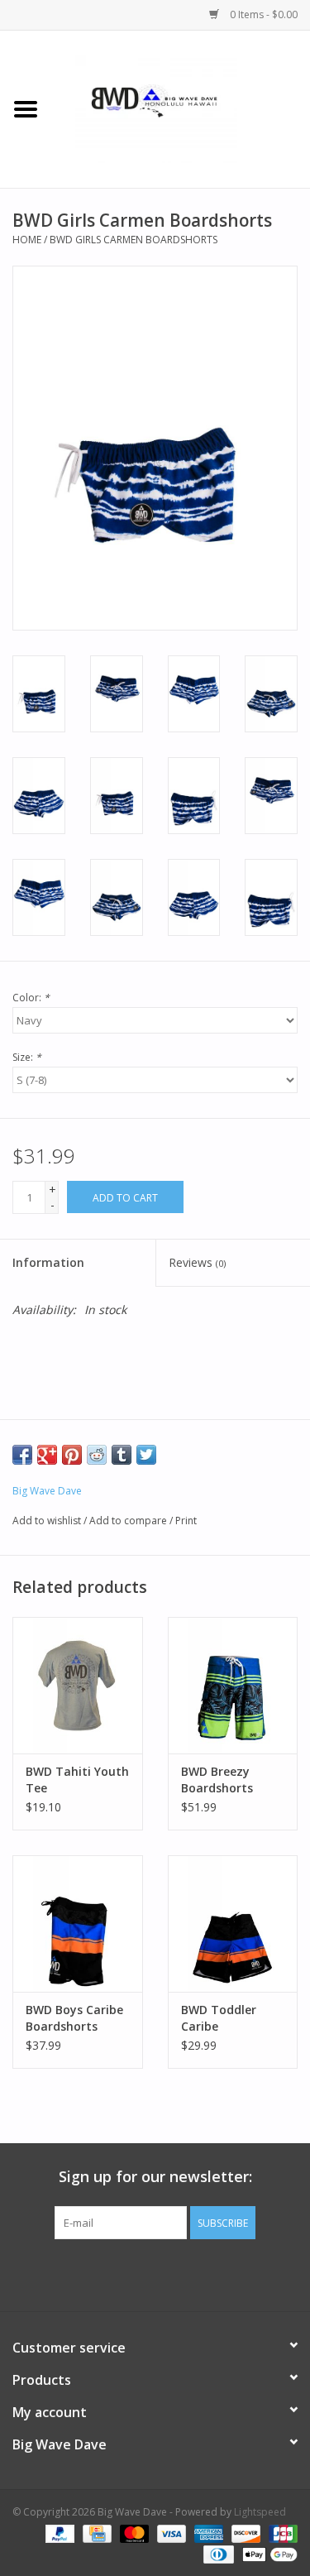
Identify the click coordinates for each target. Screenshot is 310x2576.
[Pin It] (72, 1455)
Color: (31, 998)
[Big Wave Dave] (181, 108)
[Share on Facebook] (22, 1455)
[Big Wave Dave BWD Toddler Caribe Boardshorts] (233, 1924)
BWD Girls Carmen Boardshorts (134, 240)
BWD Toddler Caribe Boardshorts (219, 2018)
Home (27, 240)
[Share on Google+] (47, 1455)
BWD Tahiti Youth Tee (77, 1780)
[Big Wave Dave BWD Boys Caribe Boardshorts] (78, 1924)
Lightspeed (260, 2512)
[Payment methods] (58, 2533)
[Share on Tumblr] (122, 1455)
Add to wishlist (47, 1521)
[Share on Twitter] (146, 1455)
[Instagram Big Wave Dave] (245, 2273)
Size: (27, 1057)
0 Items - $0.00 (262, 14)
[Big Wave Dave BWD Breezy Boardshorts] (233, 1685)
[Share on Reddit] (97, 1455)
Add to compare (129, 1521)
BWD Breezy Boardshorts (217, 1780)
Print (186, 1521)
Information (48, 1262)
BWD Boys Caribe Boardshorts (74, 2018)
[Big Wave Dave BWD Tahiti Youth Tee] (78, 1685)
